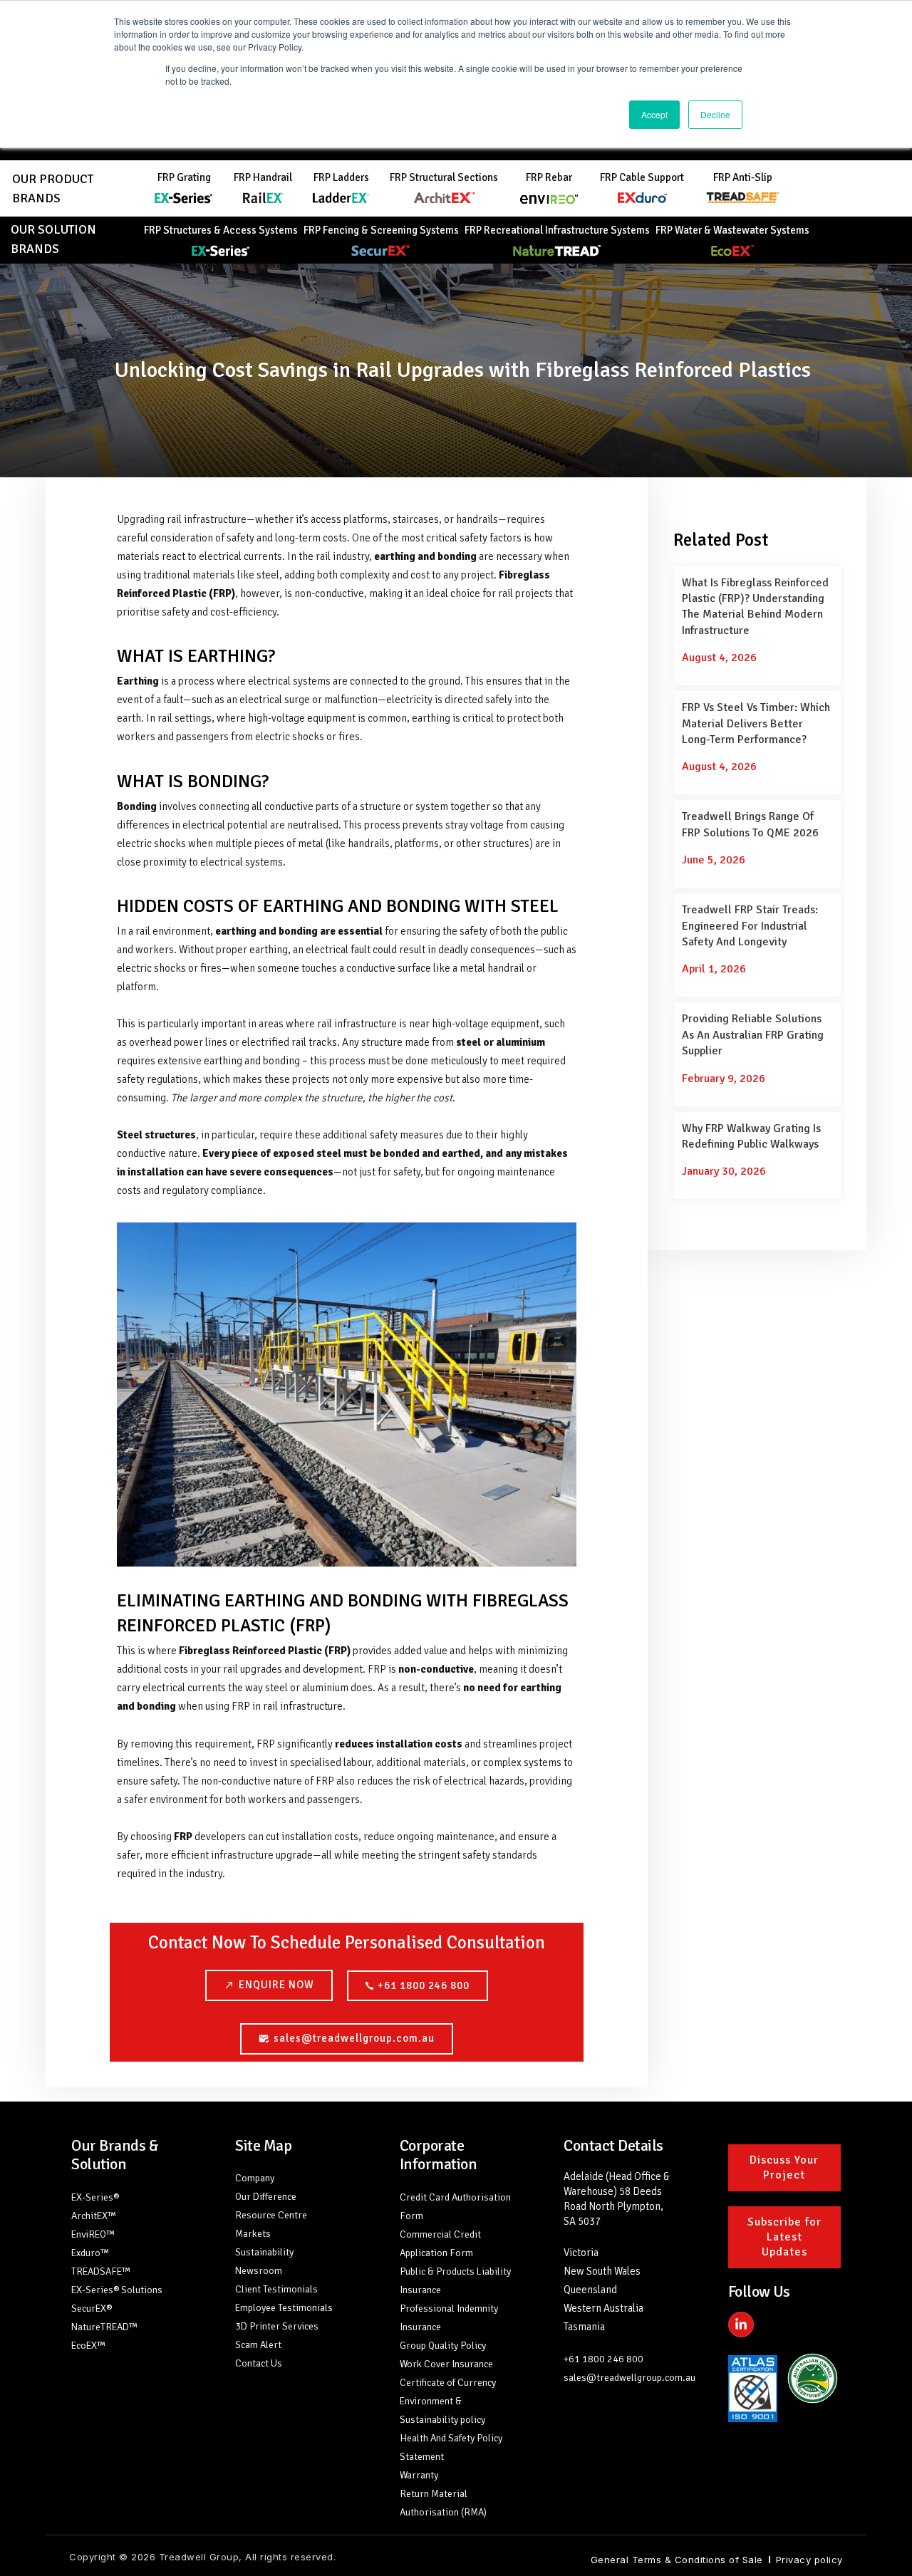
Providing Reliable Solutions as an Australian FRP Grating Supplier (753, 1035)
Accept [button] (654, 114)
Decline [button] (715, 114)
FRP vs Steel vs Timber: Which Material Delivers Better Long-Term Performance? (756, 723)
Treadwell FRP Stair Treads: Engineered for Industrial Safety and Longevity (750, 926)
